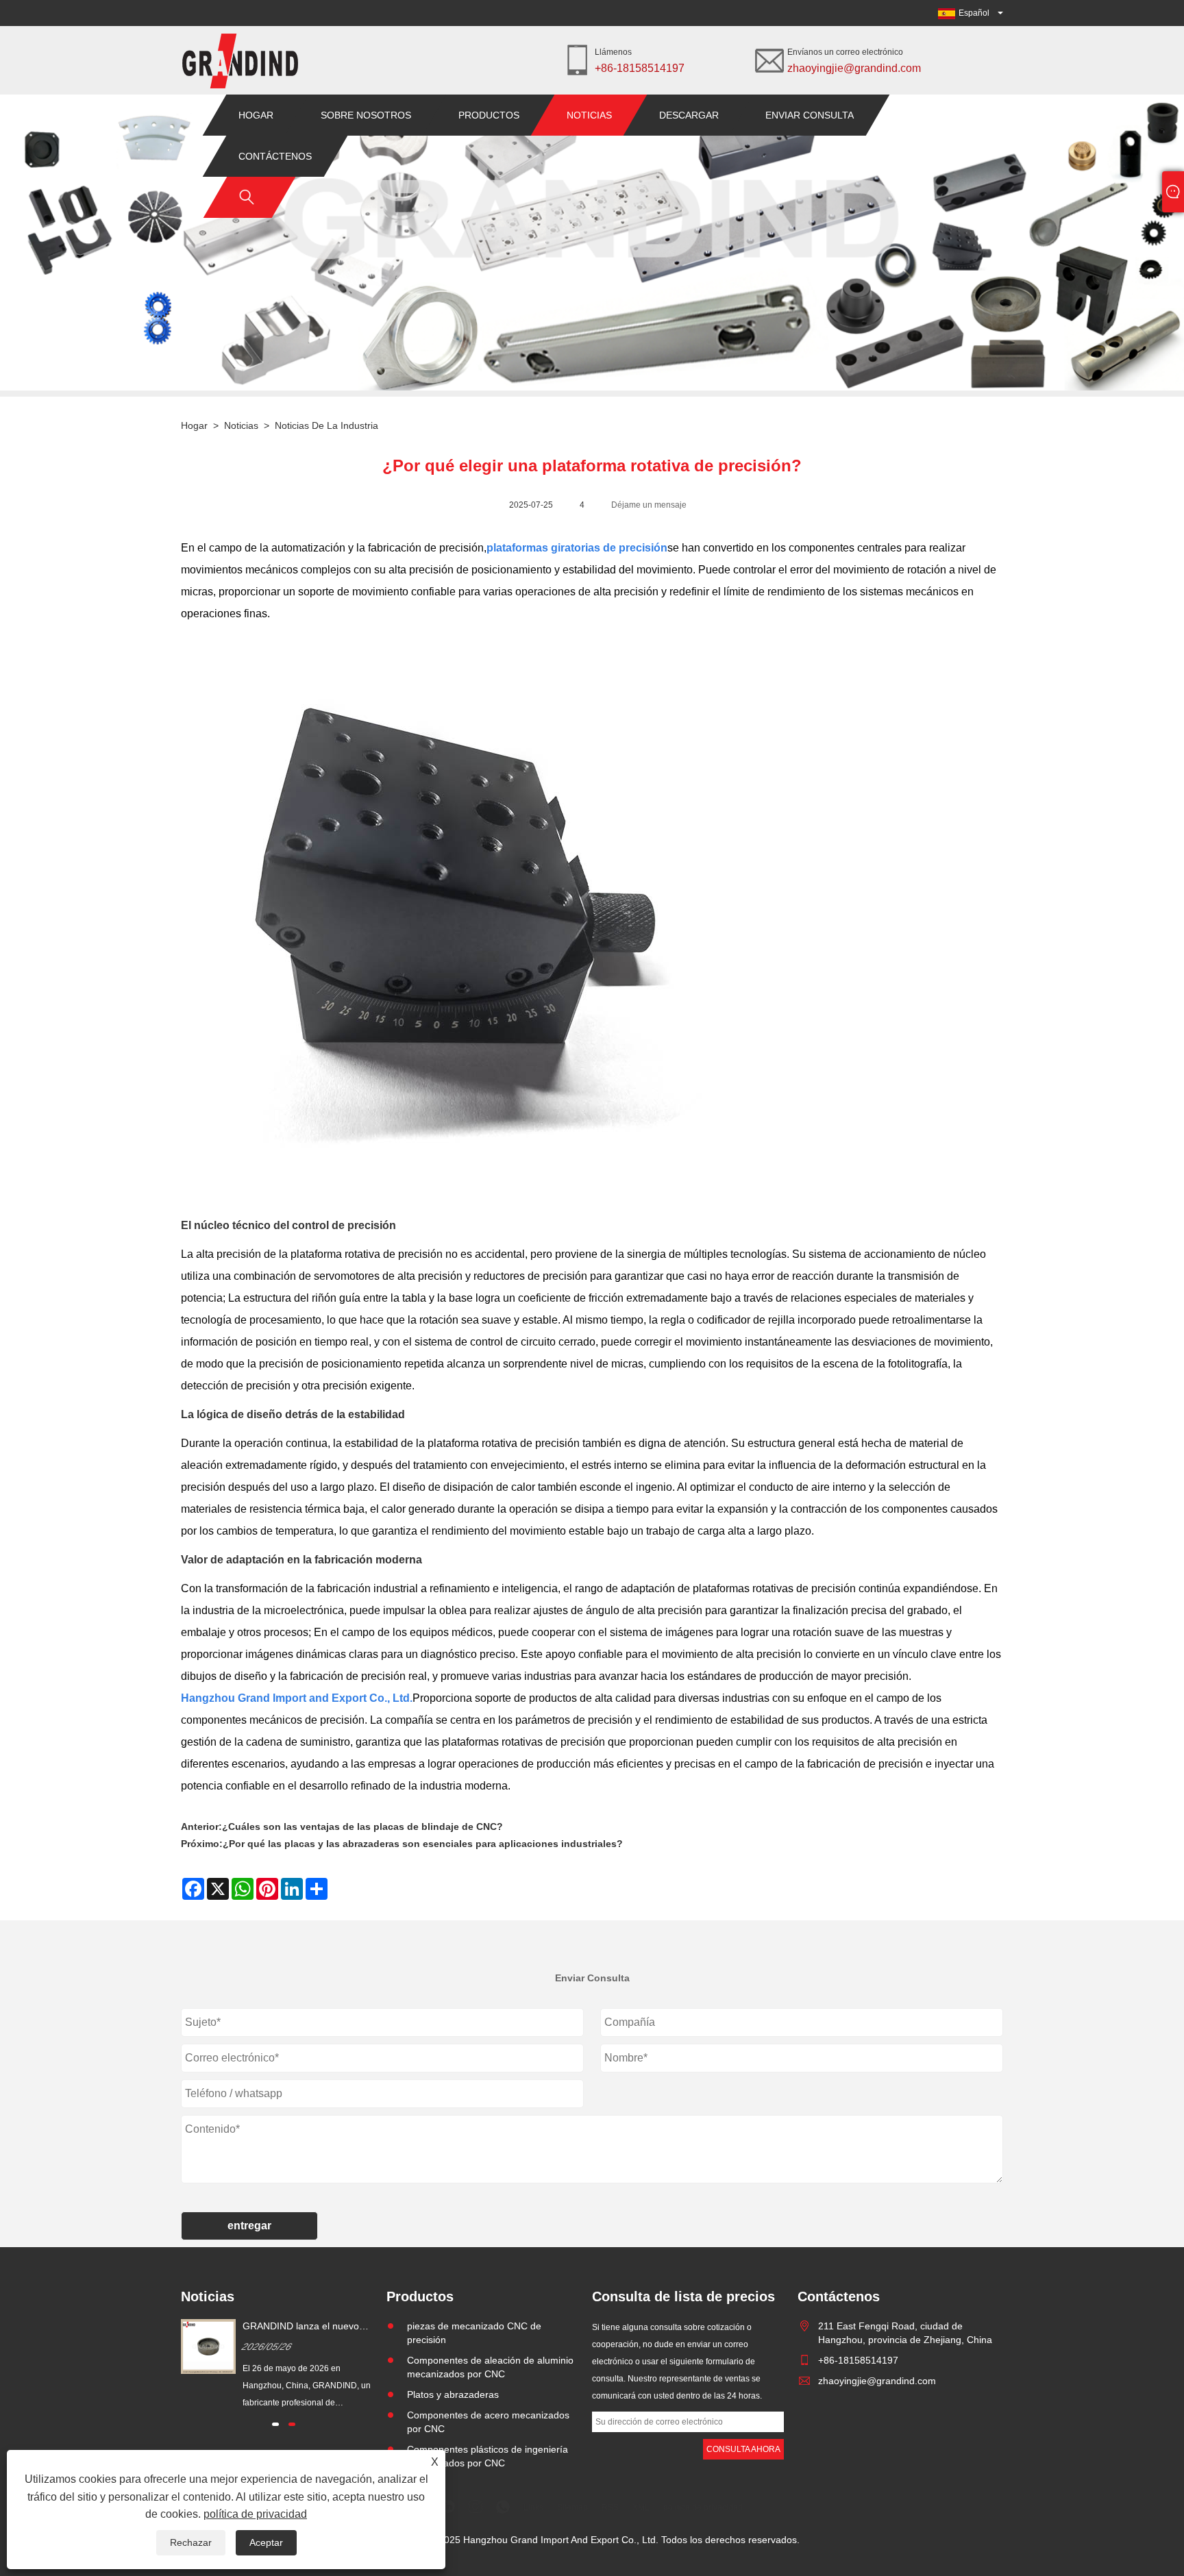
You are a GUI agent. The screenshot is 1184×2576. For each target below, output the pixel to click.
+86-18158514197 (640, 68)
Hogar (256, 115)
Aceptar (266, 2542)
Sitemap (572, 2507)
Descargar (689, 115)
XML (641, 2507)
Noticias (589, 115)
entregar (249, 2226)
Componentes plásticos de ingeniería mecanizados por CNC (488, 2456)
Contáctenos (275, 156)
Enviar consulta (810, 115)
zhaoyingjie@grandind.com (854, 68)
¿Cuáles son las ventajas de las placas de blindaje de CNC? (362, 1826)
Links (533, 2507)
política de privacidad (255, 2514)
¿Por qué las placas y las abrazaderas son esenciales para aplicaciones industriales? (423, 1844)
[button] (275, 2424)
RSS (610, 2507)
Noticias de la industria (326, 425)
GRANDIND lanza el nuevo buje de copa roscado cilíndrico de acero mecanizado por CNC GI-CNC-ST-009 (310, 2327)
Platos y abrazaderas (453, 2394)
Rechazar (191, 2542)
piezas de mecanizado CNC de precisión (474, 2333)
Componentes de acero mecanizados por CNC (488, 2422)
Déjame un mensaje (649, 505)
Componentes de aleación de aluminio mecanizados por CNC (490, 2367)
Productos (489, 115)
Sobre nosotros (366, 115)
